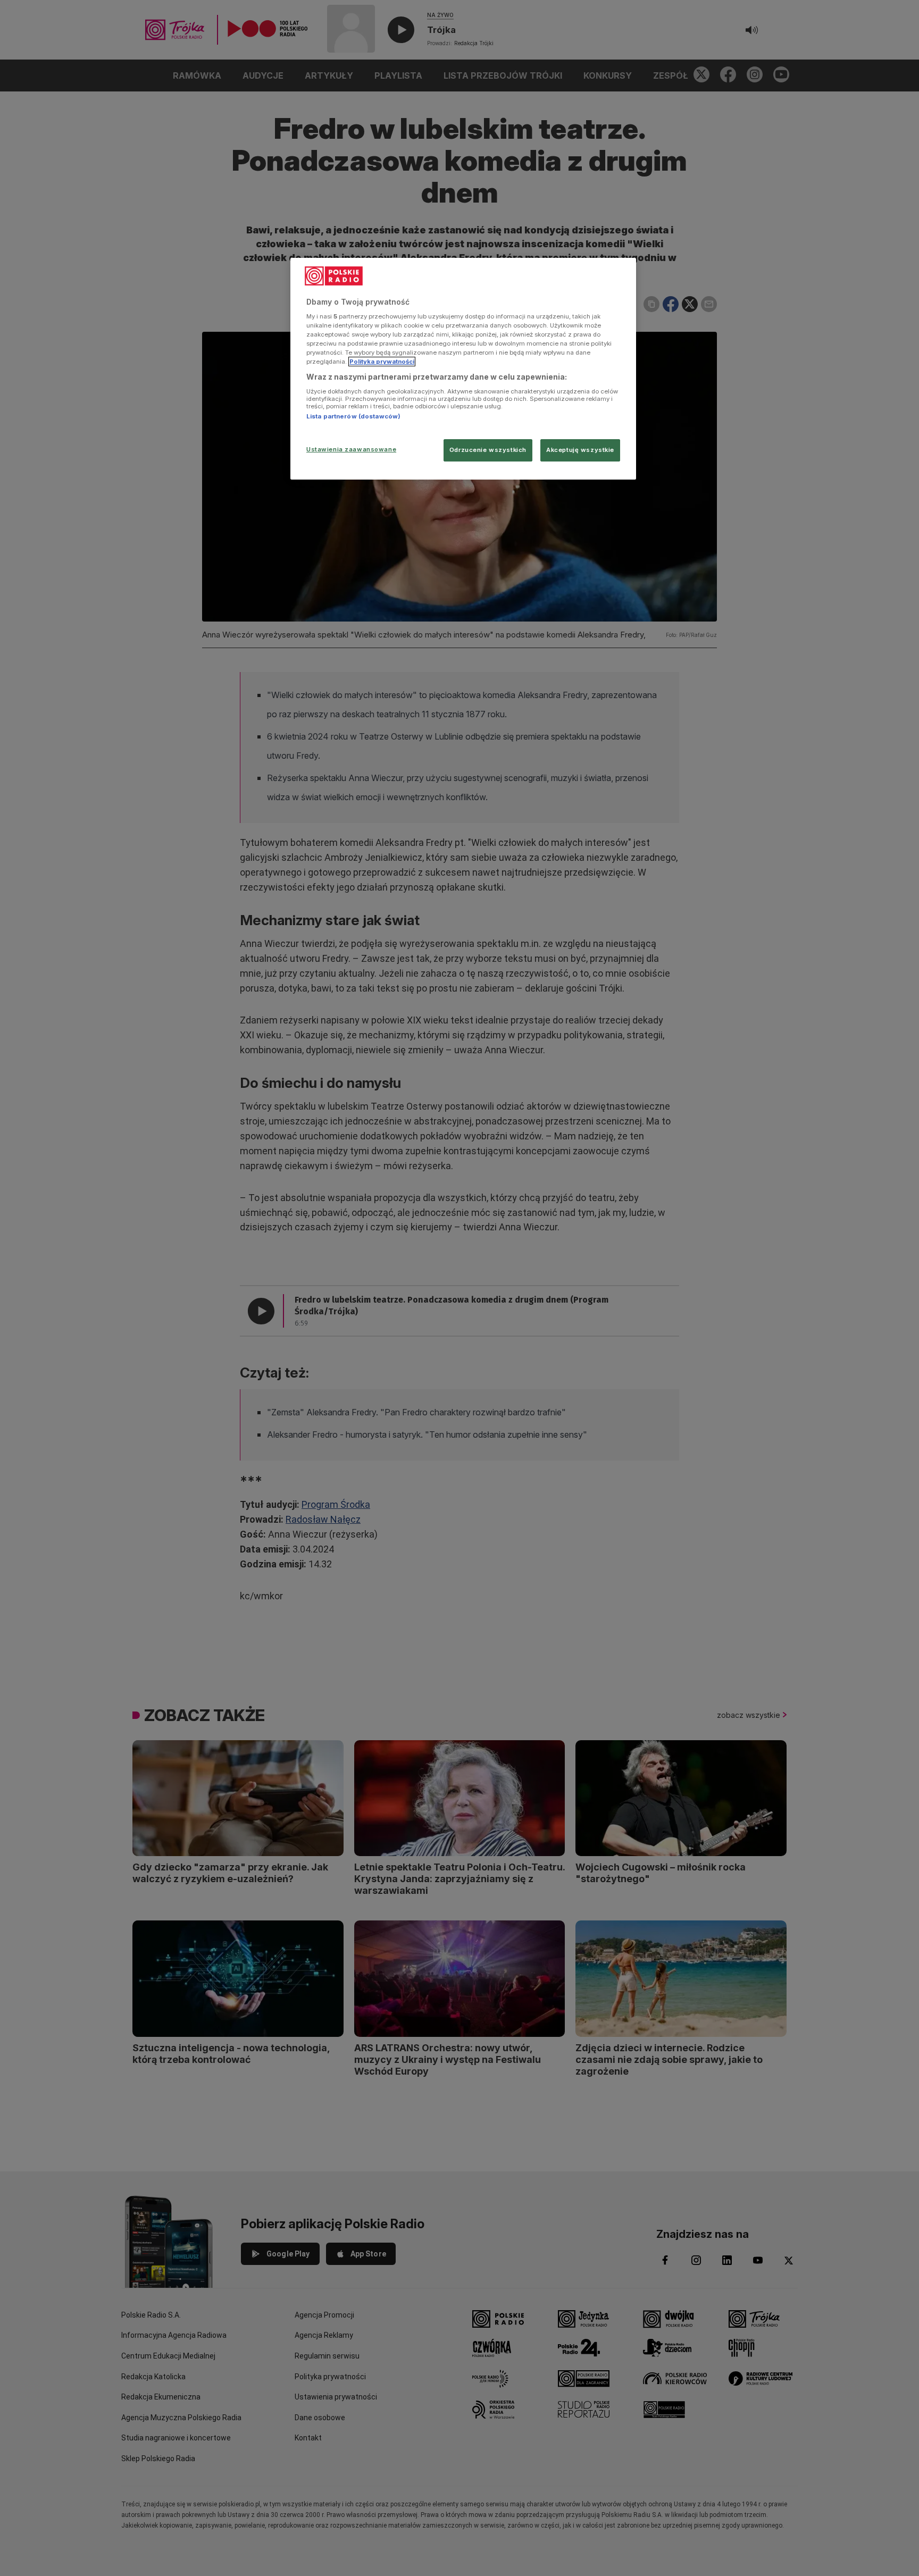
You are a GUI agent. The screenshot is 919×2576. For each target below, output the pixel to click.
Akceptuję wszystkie (580, 450)
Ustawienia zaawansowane (351, 449)
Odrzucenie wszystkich (488, 450)
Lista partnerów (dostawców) (353, 416)
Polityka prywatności (382, 362)
